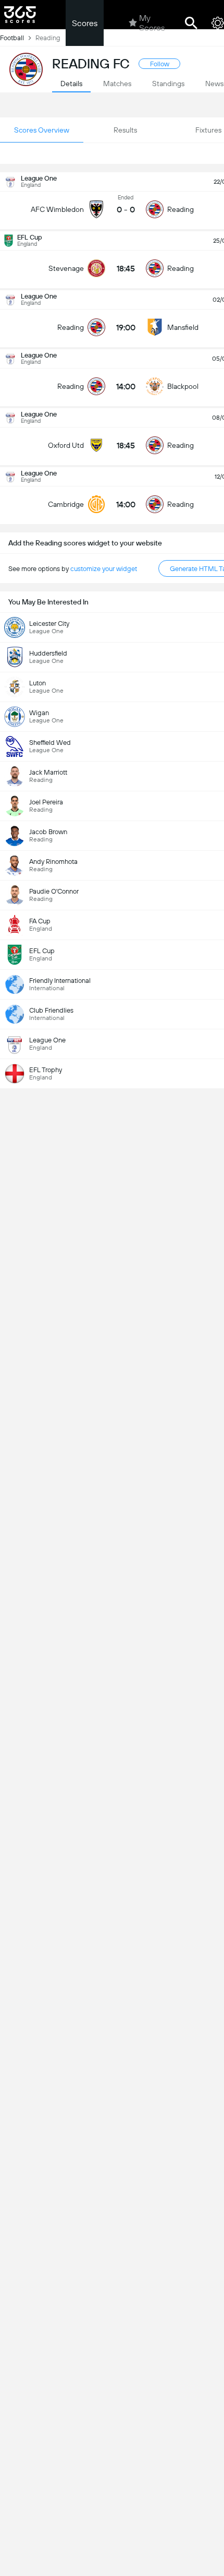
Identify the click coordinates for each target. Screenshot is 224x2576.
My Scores (152, 23)
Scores (85, 23)
